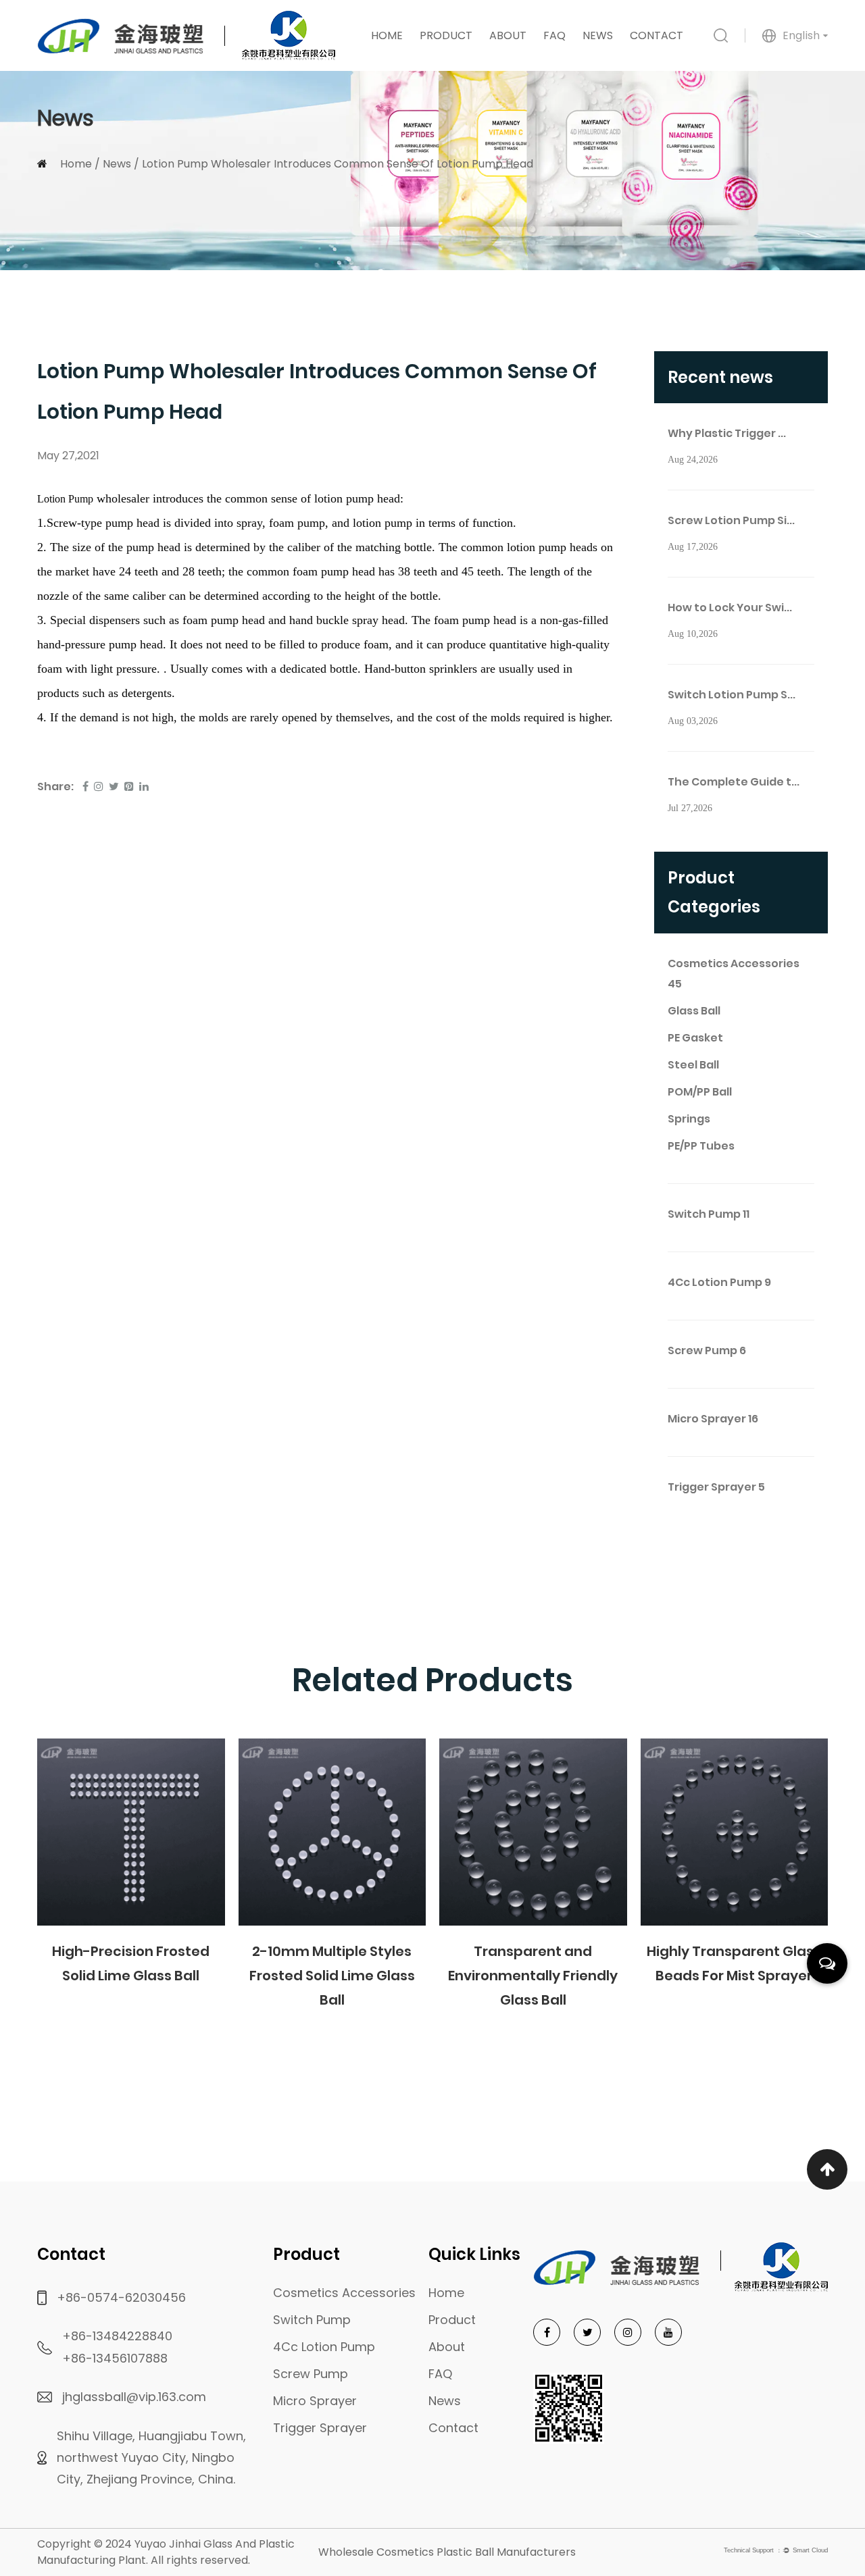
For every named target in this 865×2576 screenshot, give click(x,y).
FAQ (554, 35)
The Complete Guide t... (734, 782)
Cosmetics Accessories (734, 974)
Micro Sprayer (713, 1419)
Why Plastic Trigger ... (727, 433)
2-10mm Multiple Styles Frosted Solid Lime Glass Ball (332, 1976)
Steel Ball (693, 1065)
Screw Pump (707, 1350)
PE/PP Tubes (701, 1146)
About (508, 35)
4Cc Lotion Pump (719, 1282)
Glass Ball (694, 1011)
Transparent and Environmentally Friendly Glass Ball (533, 1976)
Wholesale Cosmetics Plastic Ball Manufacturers (447, 2552)
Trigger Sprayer (716, 1487)
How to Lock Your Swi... (730, 608)
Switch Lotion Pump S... (732, 695)
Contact (657, 35)
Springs (689, 1119)
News (598, 35)
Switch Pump (709, 1214)
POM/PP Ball (700, 1092)
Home (387, 35)
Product (446, 35)
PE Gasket (695, 1038)
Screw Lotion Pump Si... (731, 520)
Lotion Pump (65, 499)
